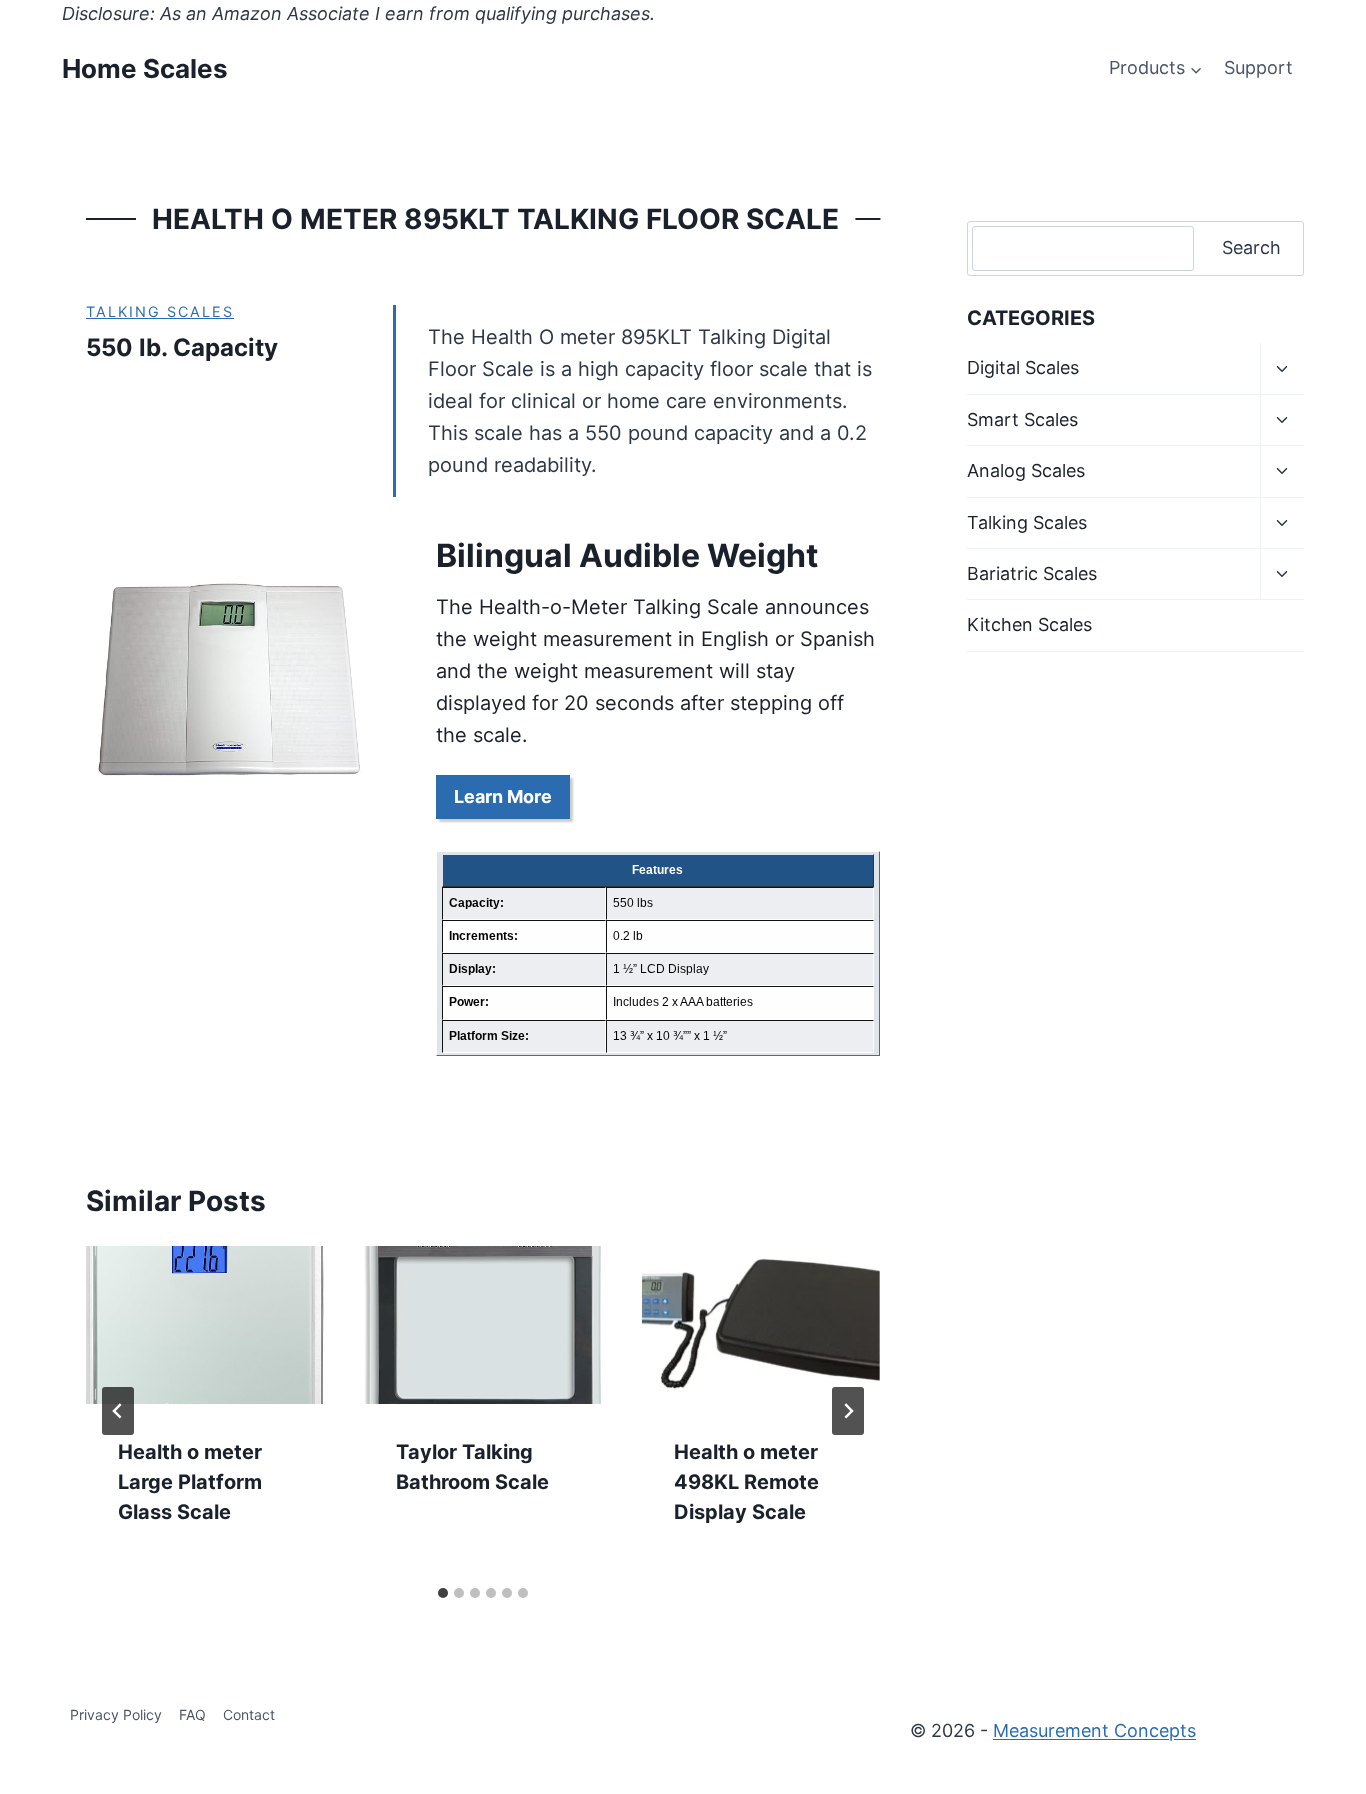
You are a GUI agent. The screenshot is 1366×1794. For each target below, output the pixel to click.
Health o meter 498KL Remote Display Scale (746, 1481)
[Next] (848, 1411)
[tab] (443, 1593)
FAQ (192, 1714)
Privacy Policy (116, 1714)
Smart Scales (1022, 419)
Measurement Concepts (1094, 1730)
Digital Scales (1023, 367)
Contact (249, 1714)
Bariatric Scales (1032, 573)
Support (1258, 67)
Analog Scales (1026, 470)
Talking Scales (160, 311)
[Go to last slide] (118, 1411)
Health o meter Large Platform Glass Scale (190, 1481)
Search (1251, 247)
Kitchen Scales (1029, 624)
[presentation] (205, 1325)
